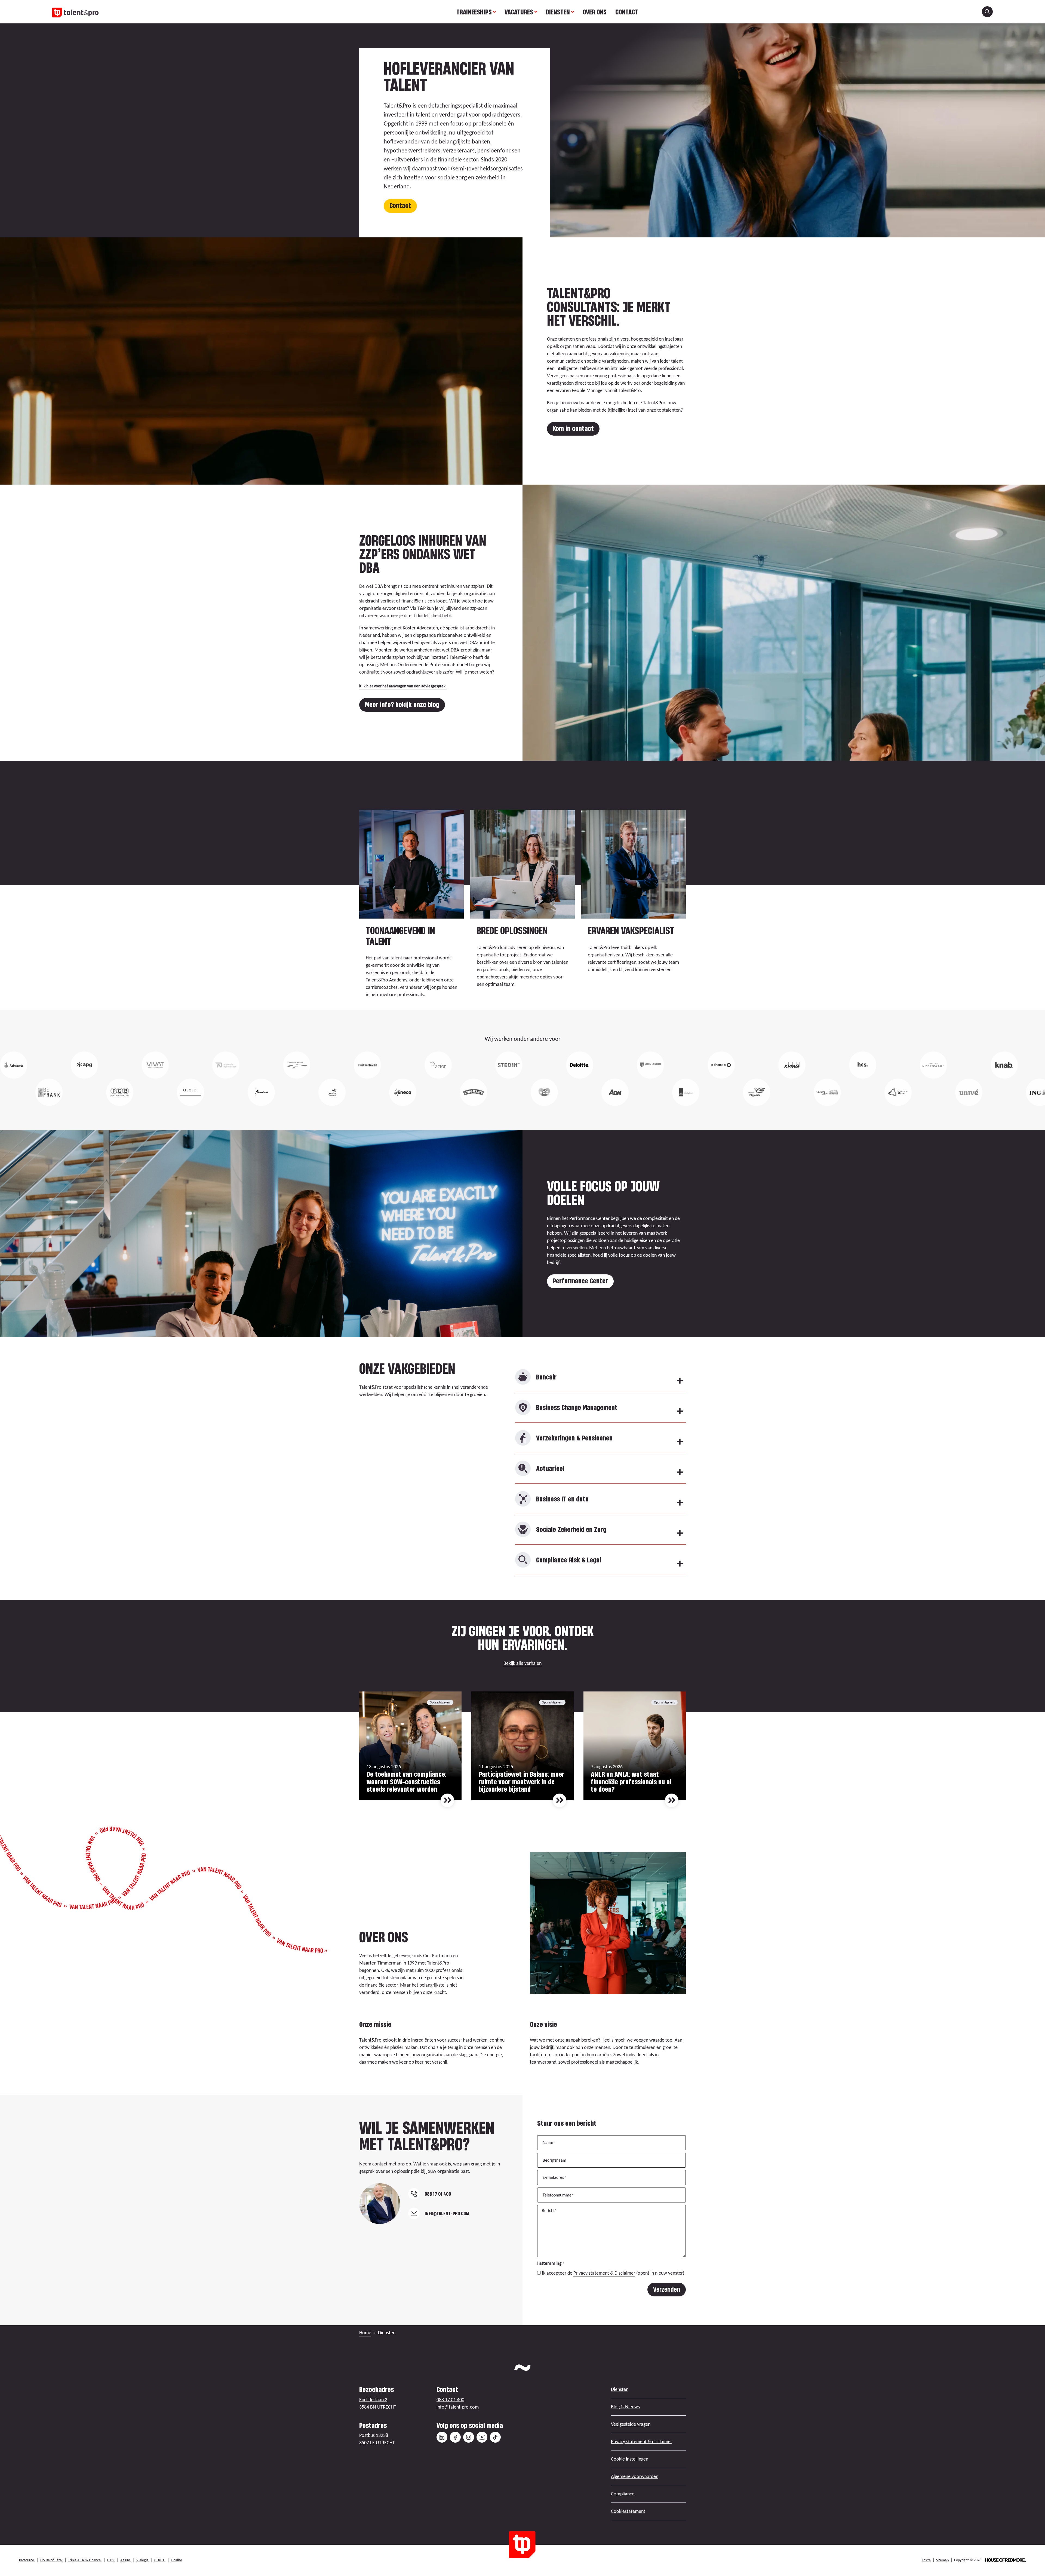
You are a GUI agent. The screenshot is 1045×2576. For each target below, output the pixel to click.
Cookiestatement (628, 2511)
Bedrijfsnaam (554, 2160)
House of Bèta (51, 2560)
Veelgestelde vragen (631, 2424)
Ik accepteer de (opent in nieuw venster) (613, 2273)
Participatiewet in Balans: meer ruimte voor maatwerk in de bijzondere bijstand (522, 1782)
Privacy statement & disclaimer (642, 2442)
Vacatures (519, 12)
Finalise (176, 2560)
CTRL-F (160, 2560)
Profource (27, 2560)
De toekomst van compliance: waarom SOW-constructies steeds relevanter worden (406, 1782)
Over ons (595, 12)
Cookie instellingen (630, 2459)
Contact (627, 12)
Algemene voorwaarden (635, 2476)
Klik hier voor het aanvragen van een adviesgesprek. (403, 686)
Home (365, 2333)
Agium (126, 2560)
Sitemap (942, 2560)
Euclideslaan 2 (373, 2400)
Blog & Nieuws (625, 2407)
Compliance (623, 2494)
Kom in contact (573, 428)
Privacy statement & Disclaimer (604, 2273)
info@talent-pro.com (458, 2407)
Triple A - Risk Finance (85, 2560)
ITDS (111, 2560)
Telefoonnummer (558, 2195)
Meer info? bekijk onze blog (402, 704)
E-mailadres (554, 2177)
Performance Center (580, 1281)
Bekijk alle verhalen (522, 1663)
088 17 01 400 (450, 2400)
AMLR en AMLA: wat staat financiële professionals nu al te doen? (631, 1782)
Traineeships (474, 12)
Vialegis (143, 2560)
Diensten (558, 12)
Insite (926, 2560)
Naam (549, 2142)
